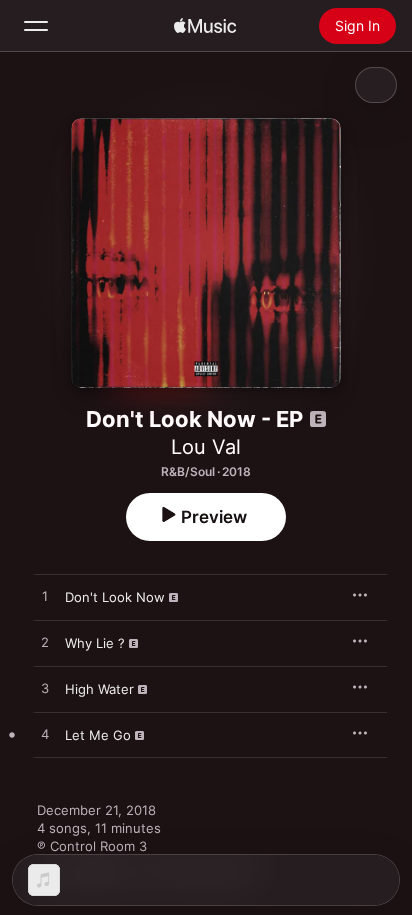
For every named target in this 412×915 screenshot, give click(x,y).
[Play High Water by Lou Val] (45, 689)
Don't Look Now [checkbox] (115, 597)
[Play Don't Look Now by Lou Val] (45, 597)
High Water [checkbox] (99, 689)
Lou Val (206, 447)
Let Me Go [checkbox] (98, 735)
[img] (205, 26)
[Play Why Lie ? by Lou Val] (45, 643)
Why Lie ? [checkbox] (95, 643)
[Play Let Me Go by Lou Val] (45, 735)
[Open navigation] (36, 26)
